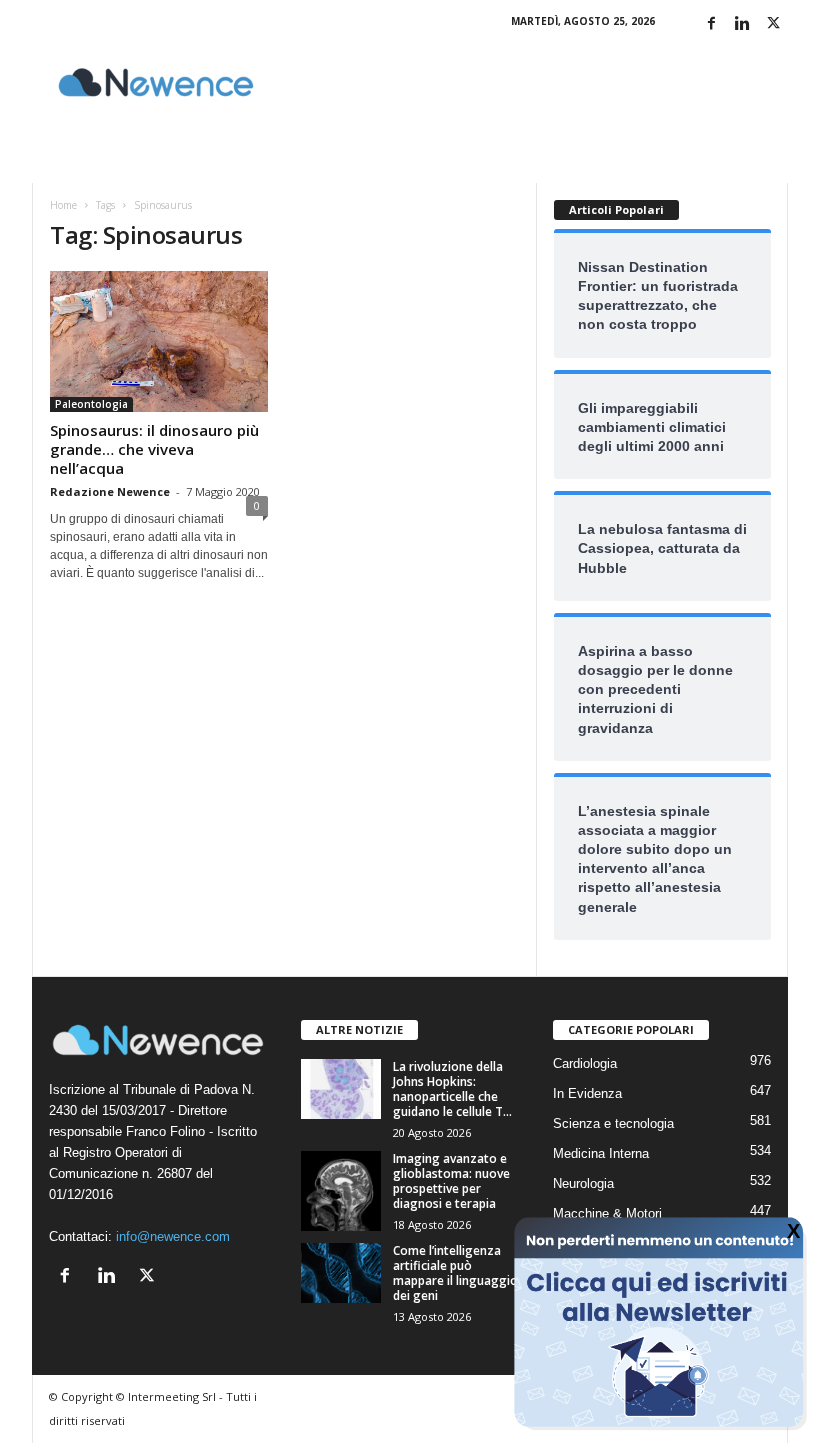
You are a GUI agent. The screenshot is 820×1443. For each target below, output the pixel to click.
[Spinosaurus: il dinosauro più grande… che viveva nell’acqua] (159, 341)
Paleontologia (91, 404)
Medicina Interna (601, 1153)
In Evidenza (587, 1093)
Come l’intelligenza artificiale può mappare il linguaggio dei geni (455, 1273)
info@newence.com (173, 1236)
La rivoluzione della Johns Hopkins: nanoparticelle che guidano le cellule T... (452, 1089)
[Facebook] (711, 24)
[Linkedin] (742, 24)
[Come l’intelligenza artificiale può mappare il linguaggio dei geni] (341, 1273)
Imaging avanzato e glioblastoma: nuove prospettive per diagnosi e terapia (451, 1181)
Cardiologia (585, 1063)
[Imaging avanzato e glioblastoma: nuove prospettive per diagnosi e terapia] (341, 1191)
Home (63, 205)
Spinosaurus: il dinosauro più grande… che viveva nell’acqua (154, 449)
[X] (773, 24)
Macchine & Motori (607, 1213)
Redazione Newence (110, 491)
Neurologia (583, 1183)
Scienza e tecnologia (613, 1123)
